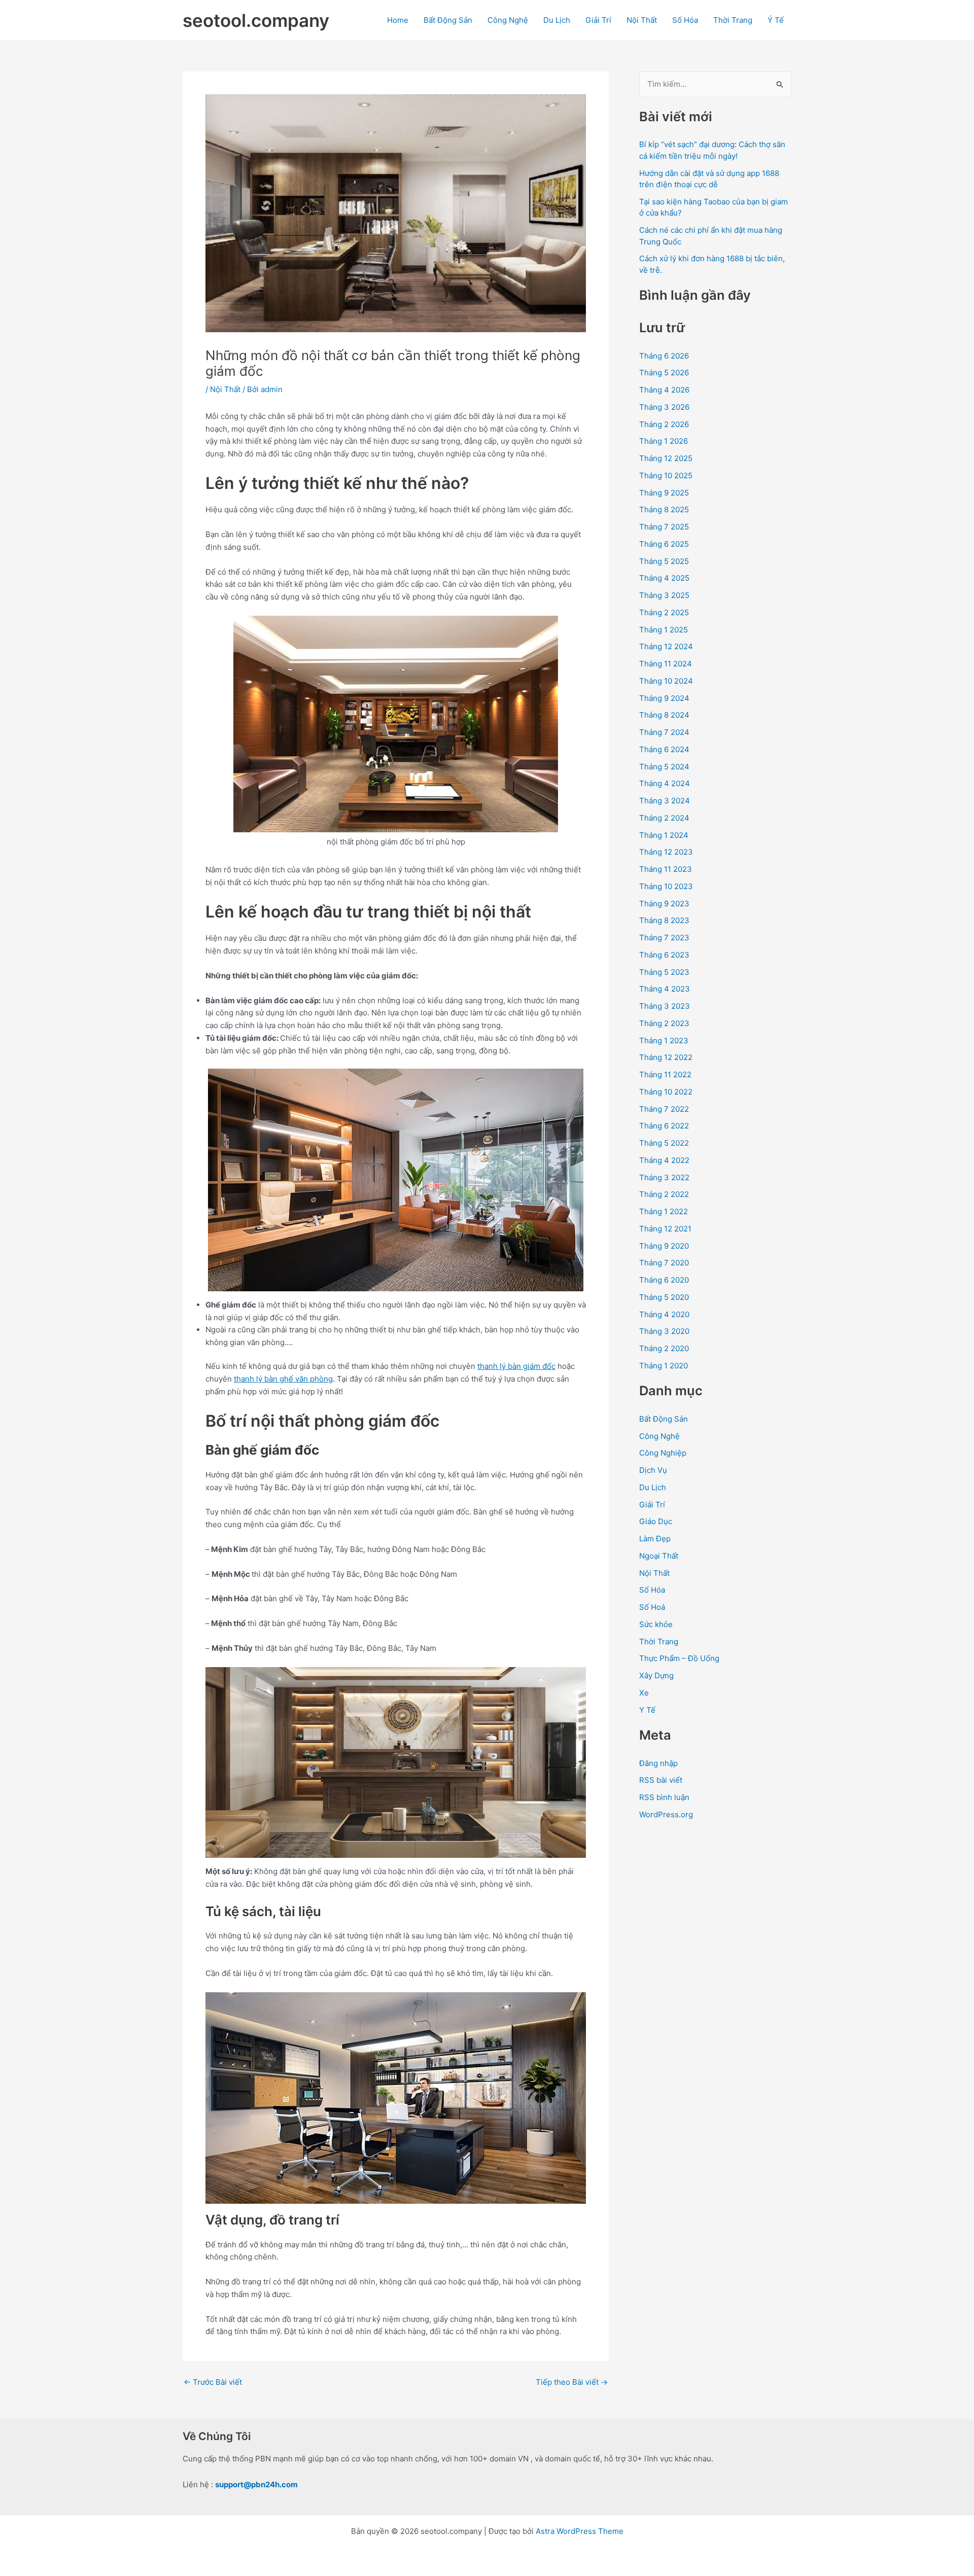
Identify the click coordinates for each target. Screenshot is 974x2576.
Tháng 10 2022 (666, 1092)
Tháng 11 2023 (666, 869)
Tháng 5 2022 (664, 1143)
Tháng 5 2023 (664, 972)
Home (398, 20)
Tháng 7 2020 (664, 1263)
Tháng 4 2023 (665, 989)
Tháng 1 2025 (664, 630)
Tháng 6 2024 (664, 749)
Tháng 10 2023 (666, 886)
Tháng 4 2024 (665, 783)
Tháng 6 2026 (664, 356)
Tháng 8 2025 (664, 509)
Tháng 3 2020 (664, 1331)
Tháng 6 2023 (664, 955)
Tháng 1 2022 (664, 1211)
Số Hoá (652, 1607)
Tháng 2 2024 (664, 818)
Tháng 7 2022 (664, 1109)
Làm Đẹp (655, 1539)
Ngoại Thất (659, 1556)
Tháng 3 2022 (664, 1177)
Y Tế (647, 1710)
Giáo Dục (656, 1521)
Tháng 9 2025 (664, 493)
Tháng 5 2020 (664, 1297)
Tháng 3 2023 (665, 1006)
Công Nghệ (508, 20)
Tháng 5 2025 (664, 561)
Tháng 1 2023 (664, 1040)
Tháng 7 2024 (664, 732)
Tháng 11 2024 (666, 664)
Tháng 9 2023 (664, 904)
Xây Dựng (656, 1675)
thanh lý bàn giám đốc (516, 1366)
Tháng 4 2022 (664, 1160)
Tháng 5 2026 (664, 373)
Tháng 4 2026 (664, 390)
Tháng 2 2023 (664, 1023)
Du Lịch (557, 20)
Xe (644, 1693)
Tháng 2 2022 (664, 1194)
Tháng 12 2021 (665, 1229)
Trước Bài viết (213, 2382)
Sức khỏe (656, 1624)
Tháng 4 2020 (664, 1314)
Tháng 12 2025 (666, 458)
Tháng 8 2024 (664, 715)
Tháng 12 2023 (666, 852)
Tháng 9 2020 (664, 1246)
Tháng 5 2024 (664, 767)
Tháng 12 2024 (666, 646)
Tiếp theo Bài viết (572, 2382)
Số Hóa (685, 20)
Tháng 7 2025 (664, 527)
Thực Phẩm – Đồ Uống (679, 1658)
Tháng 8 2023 (664, 920)
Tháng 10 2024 (666, 681)
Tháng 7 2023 (664, 938)
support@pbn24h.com (256, 2484)
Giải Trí (598, 20)
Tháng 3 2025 (664, 595)
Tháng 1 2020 (664, 1366)
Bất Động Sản (448, 20)
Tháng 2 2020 (664, 1348)
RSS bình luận (664, 1797)
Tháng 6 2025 (664, 544)
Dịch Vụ (653, 1470)
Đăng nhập (658, 1763)
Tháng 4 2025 (664, 578)
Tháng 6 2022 (664, 1126)
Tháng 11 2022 (665, 1074)
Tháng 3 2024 (665, 801)
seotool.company (256, 20)
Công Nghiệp (663, 1453)
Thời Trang (733, 20)
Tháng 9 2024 (664, 698)
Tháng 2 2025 (664, 612)
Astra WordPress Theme (580, 2531)
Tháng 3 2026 (664, 407)
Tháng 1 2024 (664, 835)
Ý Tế (776, 20)
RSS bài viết (661, 1780)
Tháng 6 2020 (664, 1280)
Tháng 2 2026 (664, 424)
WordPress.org (666, 1814)
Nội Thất (642, 20)
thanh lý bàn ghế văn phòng (283, 1379)
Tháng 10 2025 (666, 475)
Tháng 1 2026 (664, 441)
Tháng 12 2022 (666, 1057)
